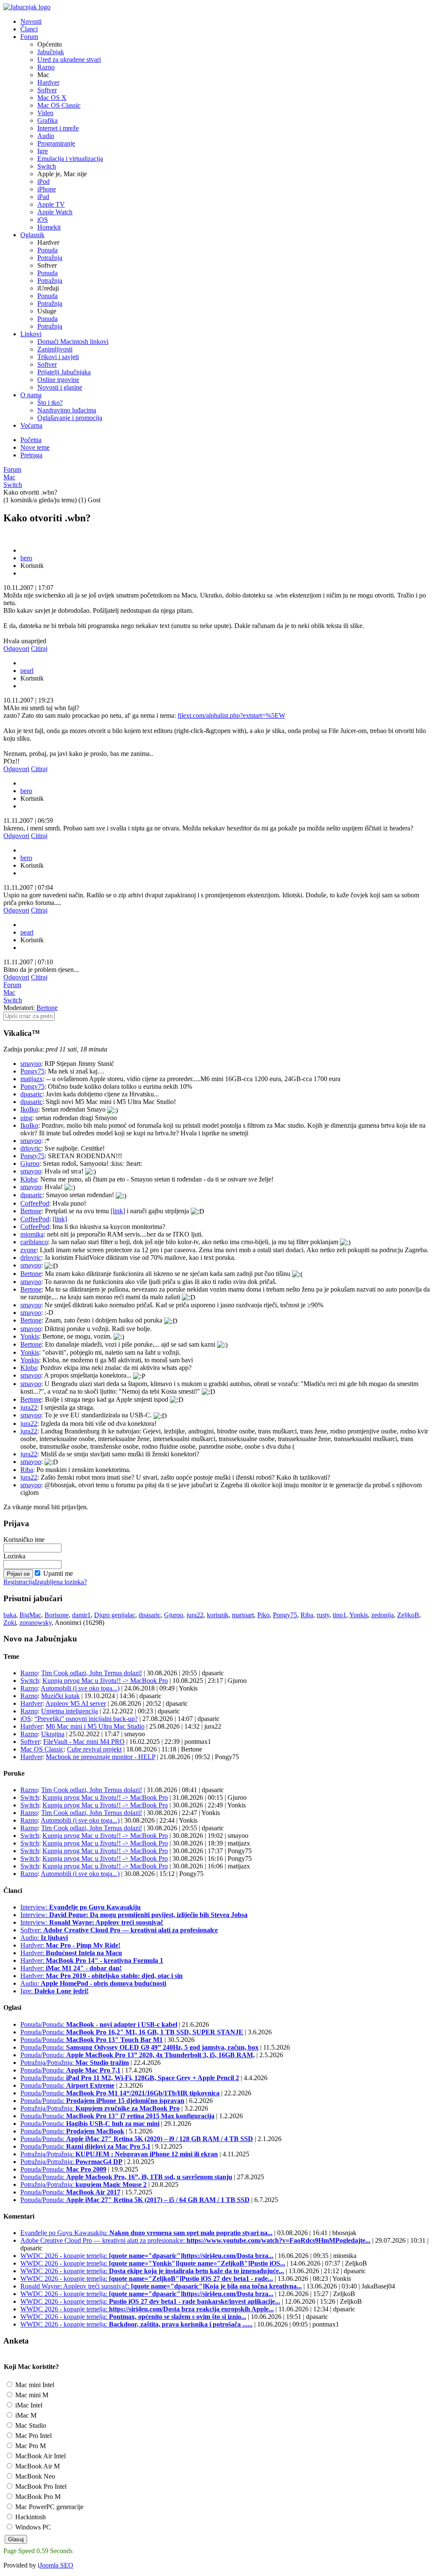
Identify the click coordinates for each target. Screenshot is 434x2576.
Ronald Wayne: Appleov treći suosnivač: (161, 2286)
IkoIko (29, 1109)
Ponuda (47, 250)
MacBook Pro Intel (40, 2486)
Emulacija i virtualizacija (70, 159)
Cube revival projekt (94, 1749)
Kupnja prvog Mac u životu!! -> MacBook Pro (105, 1681)
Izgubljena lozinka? (61, 1582)
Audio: (44, 1938)
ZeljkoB (408, 1615)
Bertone (47, 1008)
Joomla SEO (56, 2565)
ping (26, 1118)
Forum (12, 469)
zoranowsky (36, 1623)
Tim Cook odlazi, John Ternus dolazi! (92, 1673)
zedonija (383, 1615)
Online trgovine (58, 380)
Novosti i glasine (60, 387)
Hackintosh (30, 2517)
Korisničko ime (24, 1540)
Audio (46, 136)
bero (26, 558)
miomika (32, 1234)
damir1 (81, 1615)
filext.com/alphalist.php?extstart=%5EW (231, 715)
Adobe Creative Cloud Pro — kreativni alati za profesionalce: (195, 2240)
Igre (43, 151)
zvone (28, 1250)
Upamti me (58, 1573)
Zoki (10, 1623)
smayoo (31, 1064)
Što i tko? (50, 403)
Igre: (54, 1991)
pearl (27, 671)
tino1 (339, 1615)
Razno (46, 67)
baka (10, 1615)
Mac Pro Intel (33, 2436)
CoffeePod (35, 1203)
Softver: (119, 1930)
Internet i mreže (58, 128)
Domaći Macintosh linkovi (73, 342)
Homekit (49, 227)
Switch (47, 166)
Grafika (47, 120)
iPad (43, 197)
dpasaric (31, 1094)
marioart (243, 1615)
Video (45, 113)
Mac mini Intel (34, 2385)
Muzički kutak (60, 1696)
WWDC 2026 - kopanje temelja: (147, 2256)
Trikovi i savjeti (58, 357)
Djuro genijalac (115, 1615)
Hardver (48, 82)
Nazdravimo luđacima (67, 410)
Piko (263, 1615)
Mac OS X (52, 98)
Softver (47, 90)
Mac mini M (31, 2395)
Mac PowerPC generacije (49, 2507)
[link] (118, 1211)
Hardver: (70, 1945)
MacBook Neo (34, 2476)
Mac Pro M (30, 2446)
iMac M (25, 2415)
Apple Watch (55, 212)
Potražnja (50, 258)
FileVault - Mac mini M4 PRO (84, 1742)
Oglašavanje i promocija (70, 418)
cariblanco (34, 1242)
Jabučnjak (51, 52)
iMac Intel (28, 2405)
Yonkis (30, 1336)
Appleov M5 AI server (76, 1703)
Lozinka (14, 1556)
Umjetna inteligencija (70, 1711)
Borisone (57, 1615)
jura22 (29, 1407)
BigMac (30, 1615)
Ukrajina (53, 1734)
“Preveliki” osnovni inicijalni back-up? (86, 1719)
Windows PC (32, 2527)
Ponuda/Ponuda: (99, 2024)
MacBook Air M (37, 2466)
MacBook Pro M (37, 2497)
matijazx (32, 1079)
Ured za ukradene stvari (69, 59)
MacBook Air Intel (40, 2456)
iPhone (47, 189)
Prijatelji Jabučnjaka (64, 372)
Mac (9, 477)
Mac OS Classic (59, 105)
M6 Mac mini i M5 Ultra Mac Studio (95, 1726)
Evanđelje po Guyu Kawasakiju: (146, 2233)
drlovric (31, 1148)
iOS (43, 220)
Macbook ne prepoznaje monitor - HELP (100, 1757)
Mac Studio (30, 2425)
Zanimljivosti (55, 349)
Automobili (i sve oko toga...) (80, 1688)
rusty (323, 1615)
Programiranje (56, 143)
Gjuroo (30, 1163)
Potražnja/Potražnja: (75, 2063)
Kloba (29, 1179)
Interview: (81, 1907)
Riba (27, 1470)
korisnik (218, 1615)
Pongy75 (32, 1071)
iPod (43, 181)
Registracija (19, 1582)
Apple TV (51, 204)
